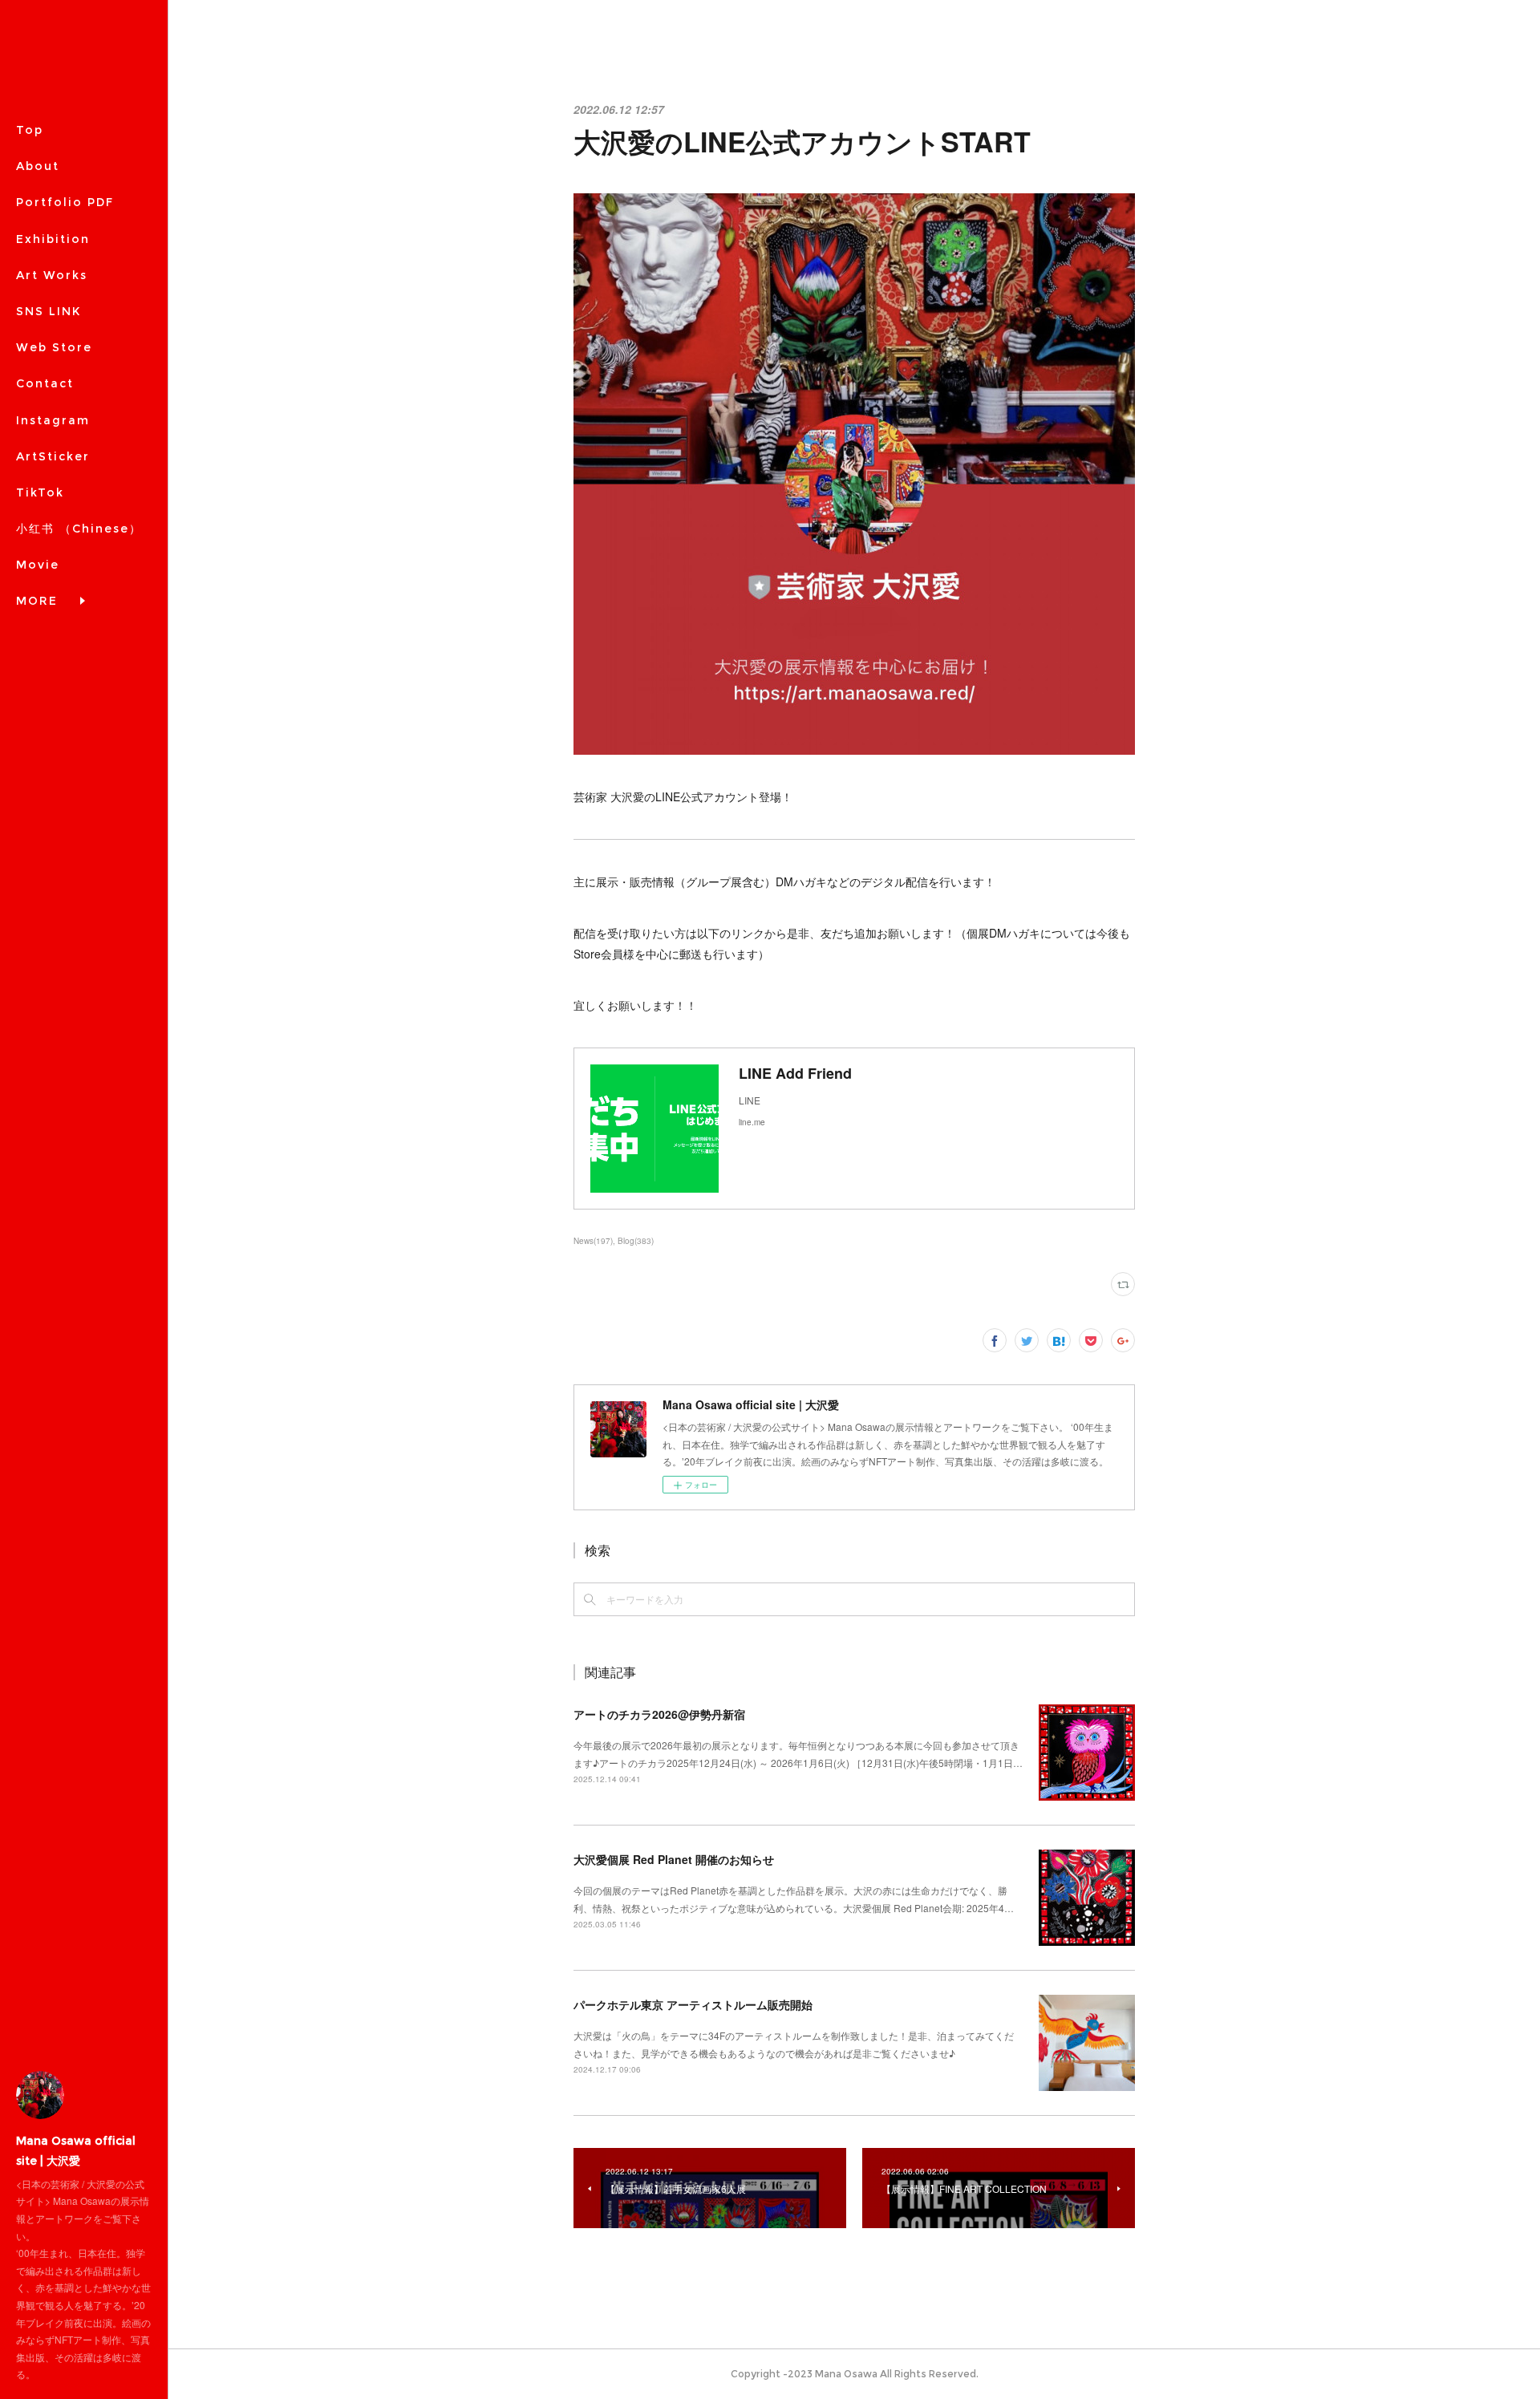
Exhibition (53, 239)
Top (30, 130)
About (38, 166)
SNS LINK (49, 311)
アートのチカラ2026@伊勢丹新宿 (659, 1714)
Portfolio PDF (65, 202)
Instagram (53, 420)
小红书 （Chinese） (79, 529)
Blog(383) (636, 1241)
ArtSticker (53, 456)
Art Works (52, 275)
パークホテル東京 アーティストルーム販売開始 (693, 2004)
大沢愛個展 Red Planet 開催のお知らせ (674, 1859)
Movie (38, 565)
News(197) (593, 1241)
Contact (45, 383)
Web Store (54, 347)
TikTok (40, 492)
